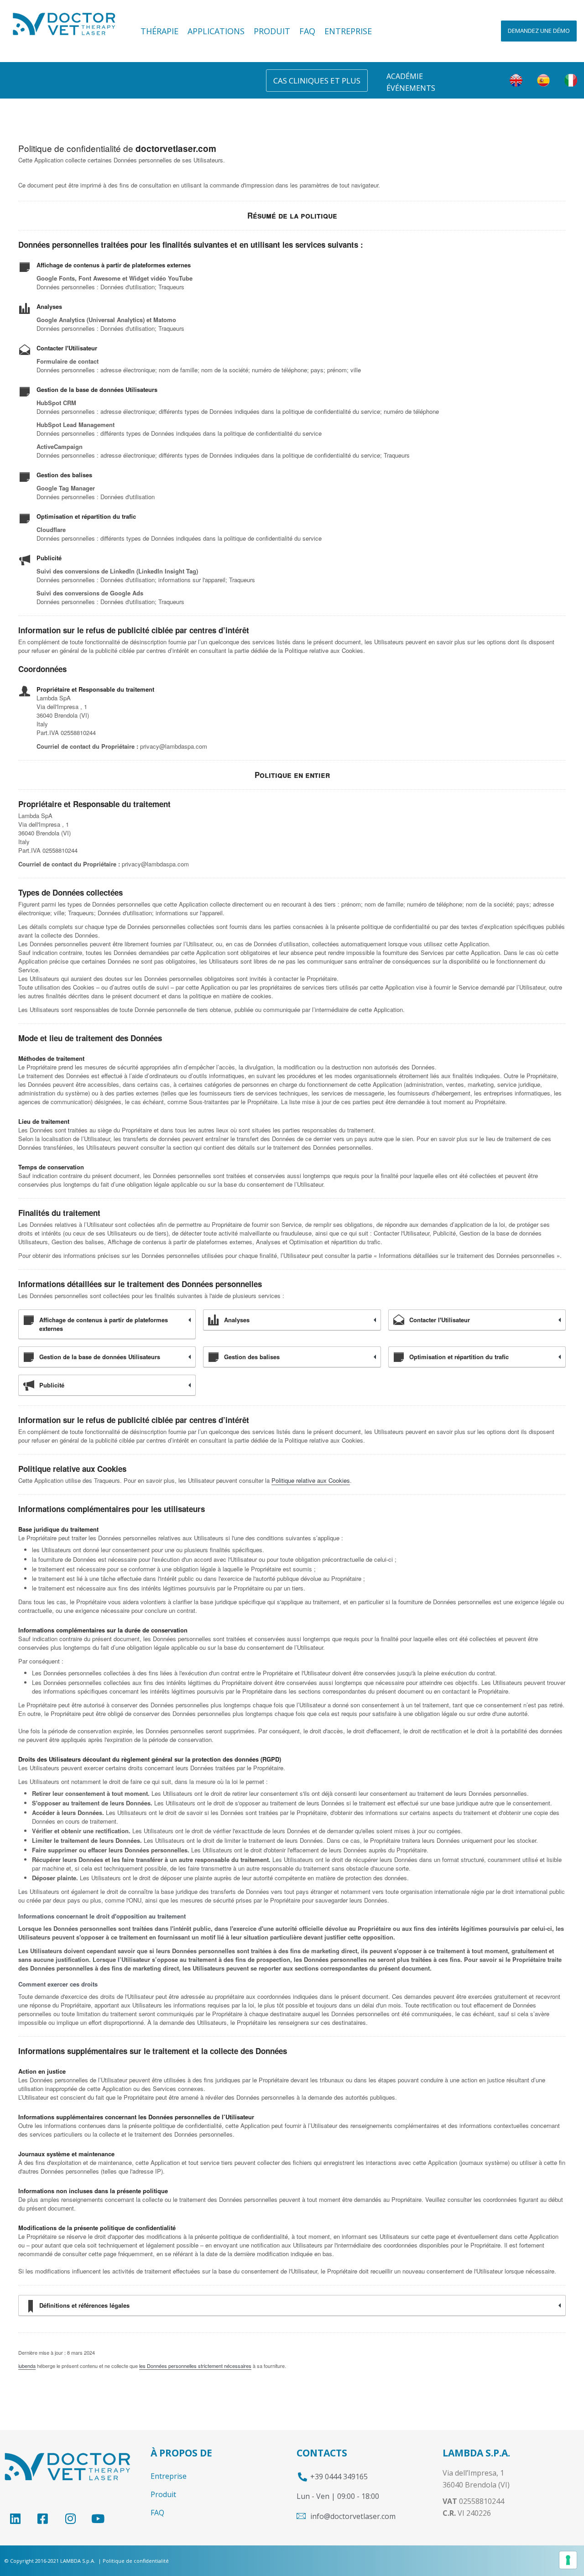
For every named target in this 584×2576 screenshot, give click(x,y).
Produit (272, 31)
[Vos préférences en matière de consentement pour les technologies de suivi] (568, 2560)
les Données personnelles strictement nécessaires (195, 2366)
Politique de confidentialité (136, 2561)
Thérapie (159, 31)
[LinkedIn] (15, 2519)
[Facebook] (43, 2519)
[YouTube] (98, 2519)
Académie (405, 76)
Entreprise (348, 31)
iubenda (27, 2366)
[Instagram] (70, 2519)
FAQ (307, 31)
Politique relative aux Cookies (311, 1480)
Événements (411, 88)
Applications (216, 31)
